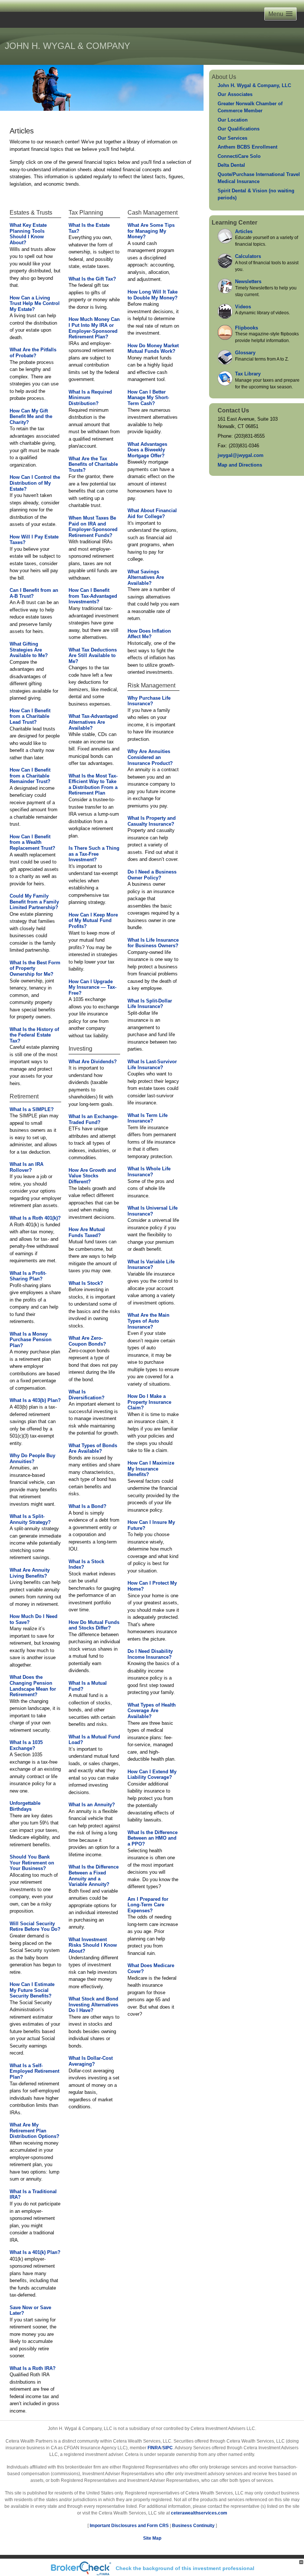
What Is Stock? (86, 1283)
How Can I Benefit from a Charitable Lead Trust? (30, 716)
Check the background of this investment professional (185, 2568)
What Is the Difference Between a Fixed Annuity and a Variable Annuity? (94, 1876)
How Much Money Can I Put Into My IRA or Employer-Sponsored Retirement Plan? (94, 328)
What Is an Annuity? (92, 1805)
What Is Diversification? (87, 1395)
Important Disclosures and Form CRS (129, 2526)
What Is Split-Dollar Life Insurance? (150, 1004)
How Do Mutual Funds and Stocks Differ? (94, 1625)
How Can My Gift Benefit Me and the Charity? (31, 417)
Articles (244, 231)
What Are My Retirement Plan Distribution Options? (34, 2131)
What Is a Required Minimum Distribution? (90, 398)
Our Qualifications (239, 129)
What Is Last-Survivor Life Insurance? (152, 1065)
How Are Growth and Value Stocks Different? (92, 1176)
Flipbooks (247, 328)
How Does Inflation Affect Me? (149, 634)
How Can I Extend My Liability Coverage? (152, 1775)
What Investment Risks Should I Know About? (93, 1945)
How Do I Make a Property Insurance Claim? (149, 1402)
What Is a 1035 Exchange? (26, 1745)
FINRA (154, 2448)
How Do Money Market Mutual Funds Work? (153, 349)
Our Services (232, 138)
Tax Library (248, 374)
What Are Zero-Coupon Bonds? (87, 1341)
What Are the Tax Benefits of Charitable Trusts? (93, 464)
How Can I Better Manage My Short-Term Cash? (148, 398)
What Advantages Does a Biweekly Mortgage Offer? (147, 450)
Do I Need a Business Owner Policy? (152, 875)
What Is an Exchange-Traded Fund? (93, 1119)
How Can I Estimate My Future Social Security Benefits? (32, 1990)
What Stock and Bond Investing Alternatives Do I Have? (93, 2005)
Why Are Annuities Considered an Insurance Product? (150, 757)
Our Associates (235, 94)
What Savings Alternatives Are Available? (146, 577)
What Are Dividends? (93, 1062)
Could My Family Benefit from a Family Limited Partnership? (34, 902)
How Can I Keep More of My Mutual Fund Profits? (93, 921)
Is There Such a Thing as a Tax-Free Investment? (94, 854)
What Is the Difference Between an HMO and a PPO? (153, 1838)
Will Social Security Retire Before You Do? (35, 1927)
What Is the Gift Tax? (92, 279)
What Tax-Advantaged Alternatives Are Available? (93, 722)
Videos (243, 307)
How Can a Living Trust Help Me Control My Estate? (35, 304)
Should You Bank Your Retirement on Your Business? (32, 1863)
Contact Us (233, 410)
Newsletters (248, 281)
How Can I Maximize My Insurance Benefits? (151, 1469)
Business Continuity (193, 2526)
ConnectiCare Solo (239, 156)
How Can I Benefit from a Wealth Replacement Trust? (32, 842)
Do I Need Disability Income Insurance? (150, 1654)
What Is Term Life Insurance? (148, 1118)
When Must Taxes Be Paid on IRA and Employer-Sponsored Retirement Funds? (93, 527)
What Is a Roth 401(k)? (35, 1218)
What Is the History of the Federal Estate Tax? (34, 1035)
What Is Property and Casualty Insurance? (152, 821)
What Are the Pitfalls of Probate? (33, 353)
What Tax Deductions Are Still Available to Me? (93, 656)
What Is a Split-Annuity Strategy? (30, 1519)
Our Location (233, 120)
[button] (280, 14)
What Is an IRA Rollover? (27, 1167)
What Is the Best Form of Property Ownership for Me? (35, 968)
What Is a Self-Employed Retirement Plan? (34, 2071)
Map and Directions (240, 465)
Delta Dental (231, 165)
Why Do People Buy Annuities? (32, 1458)
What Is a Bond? (87, 1506)
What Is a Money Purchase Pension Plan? (31, 1340)
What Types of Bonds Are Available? (93, 1448)
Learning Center (234, 223)
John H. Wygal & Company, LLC (254, 85)
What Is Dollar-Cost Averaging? (91, 2061)
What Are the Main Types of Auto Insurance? (148, 1321)
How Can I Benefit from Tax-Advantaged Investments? (93, 596)
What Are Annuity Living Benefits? (30, 1573)
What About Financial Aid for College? (152, 513)
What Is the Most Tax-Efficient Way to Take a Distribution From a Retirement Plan (93, 785)
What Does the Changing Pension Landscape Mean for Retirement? (33, 1686)
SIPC (168, 2448)
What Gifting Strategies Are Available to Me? (29, 650)
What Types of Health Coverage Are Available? (152, 1711)
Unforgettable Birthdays (25, 1806)
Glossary (245, 353)
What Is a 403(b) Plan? (35, 1400)
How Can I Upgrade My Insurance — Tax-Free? (92, 987)
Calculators (248, 256)
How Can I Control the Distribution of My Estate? (35, 483)
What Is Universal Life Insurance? (153, 1211)
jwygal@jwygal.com (241, 455)
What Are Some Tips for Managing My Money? (151, 231)
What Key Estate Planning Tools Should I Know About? (28, 234)
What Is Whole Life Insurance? (149, 1172)
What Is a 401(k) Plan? (35, 2252)
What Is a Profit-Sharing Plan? (28, 1276)
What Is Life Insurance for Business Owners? (153, 943)
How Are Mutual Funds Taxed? (87, 1232)
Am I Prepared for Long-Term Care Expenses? (148, 1905)
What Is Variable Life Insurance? (151, 1265)
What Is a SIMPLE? (32, 1109)
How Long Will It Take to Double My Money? (153, 295)
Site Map (152, 2538)
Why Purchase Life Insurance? (149, 701)
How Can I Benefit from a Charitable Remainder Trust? (30, 776)
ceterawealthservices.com (199, 2513)
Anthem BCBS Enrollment (247, 147)
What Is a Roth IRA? (33, 2368)
